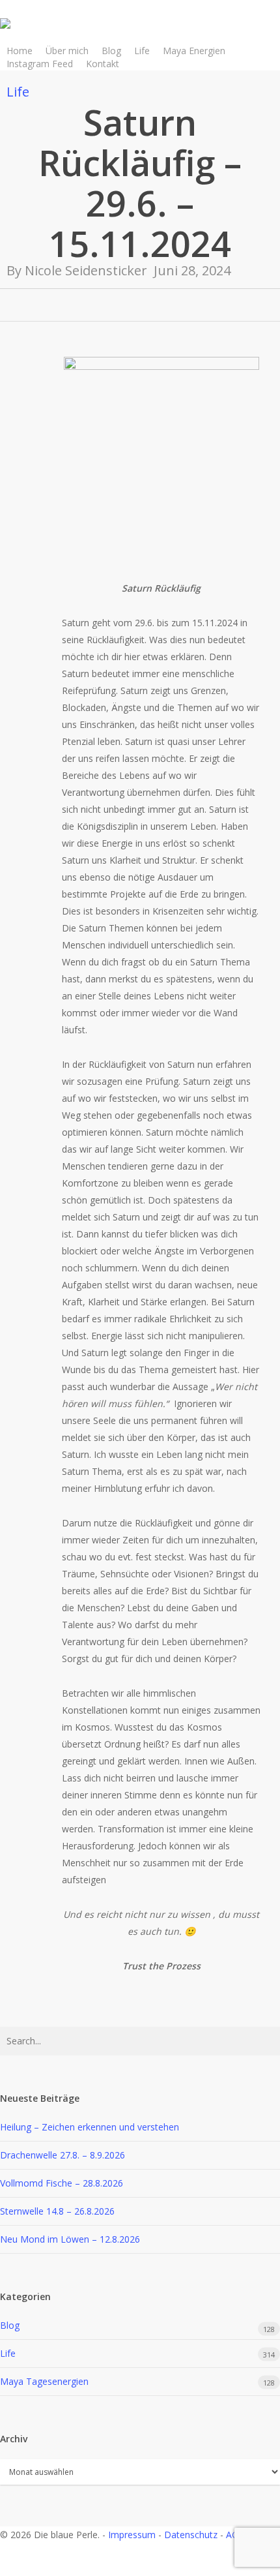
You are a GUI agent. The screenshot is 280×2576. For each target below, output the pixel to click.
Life (18, 92)
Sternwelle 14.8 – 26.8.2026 (57, 2211)
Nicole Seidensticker (86, 270)
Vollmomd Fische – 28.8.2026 (62, 2183)
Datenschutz (191, 2535)
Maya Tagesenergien (44, 2381)
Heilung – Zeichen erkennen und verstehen (90, 2127)
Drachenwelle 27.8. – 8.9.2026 (63, 2155)
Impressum (132, 2535)
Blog (10, 2325)
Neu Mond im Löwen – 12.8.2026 (70, 2239)
